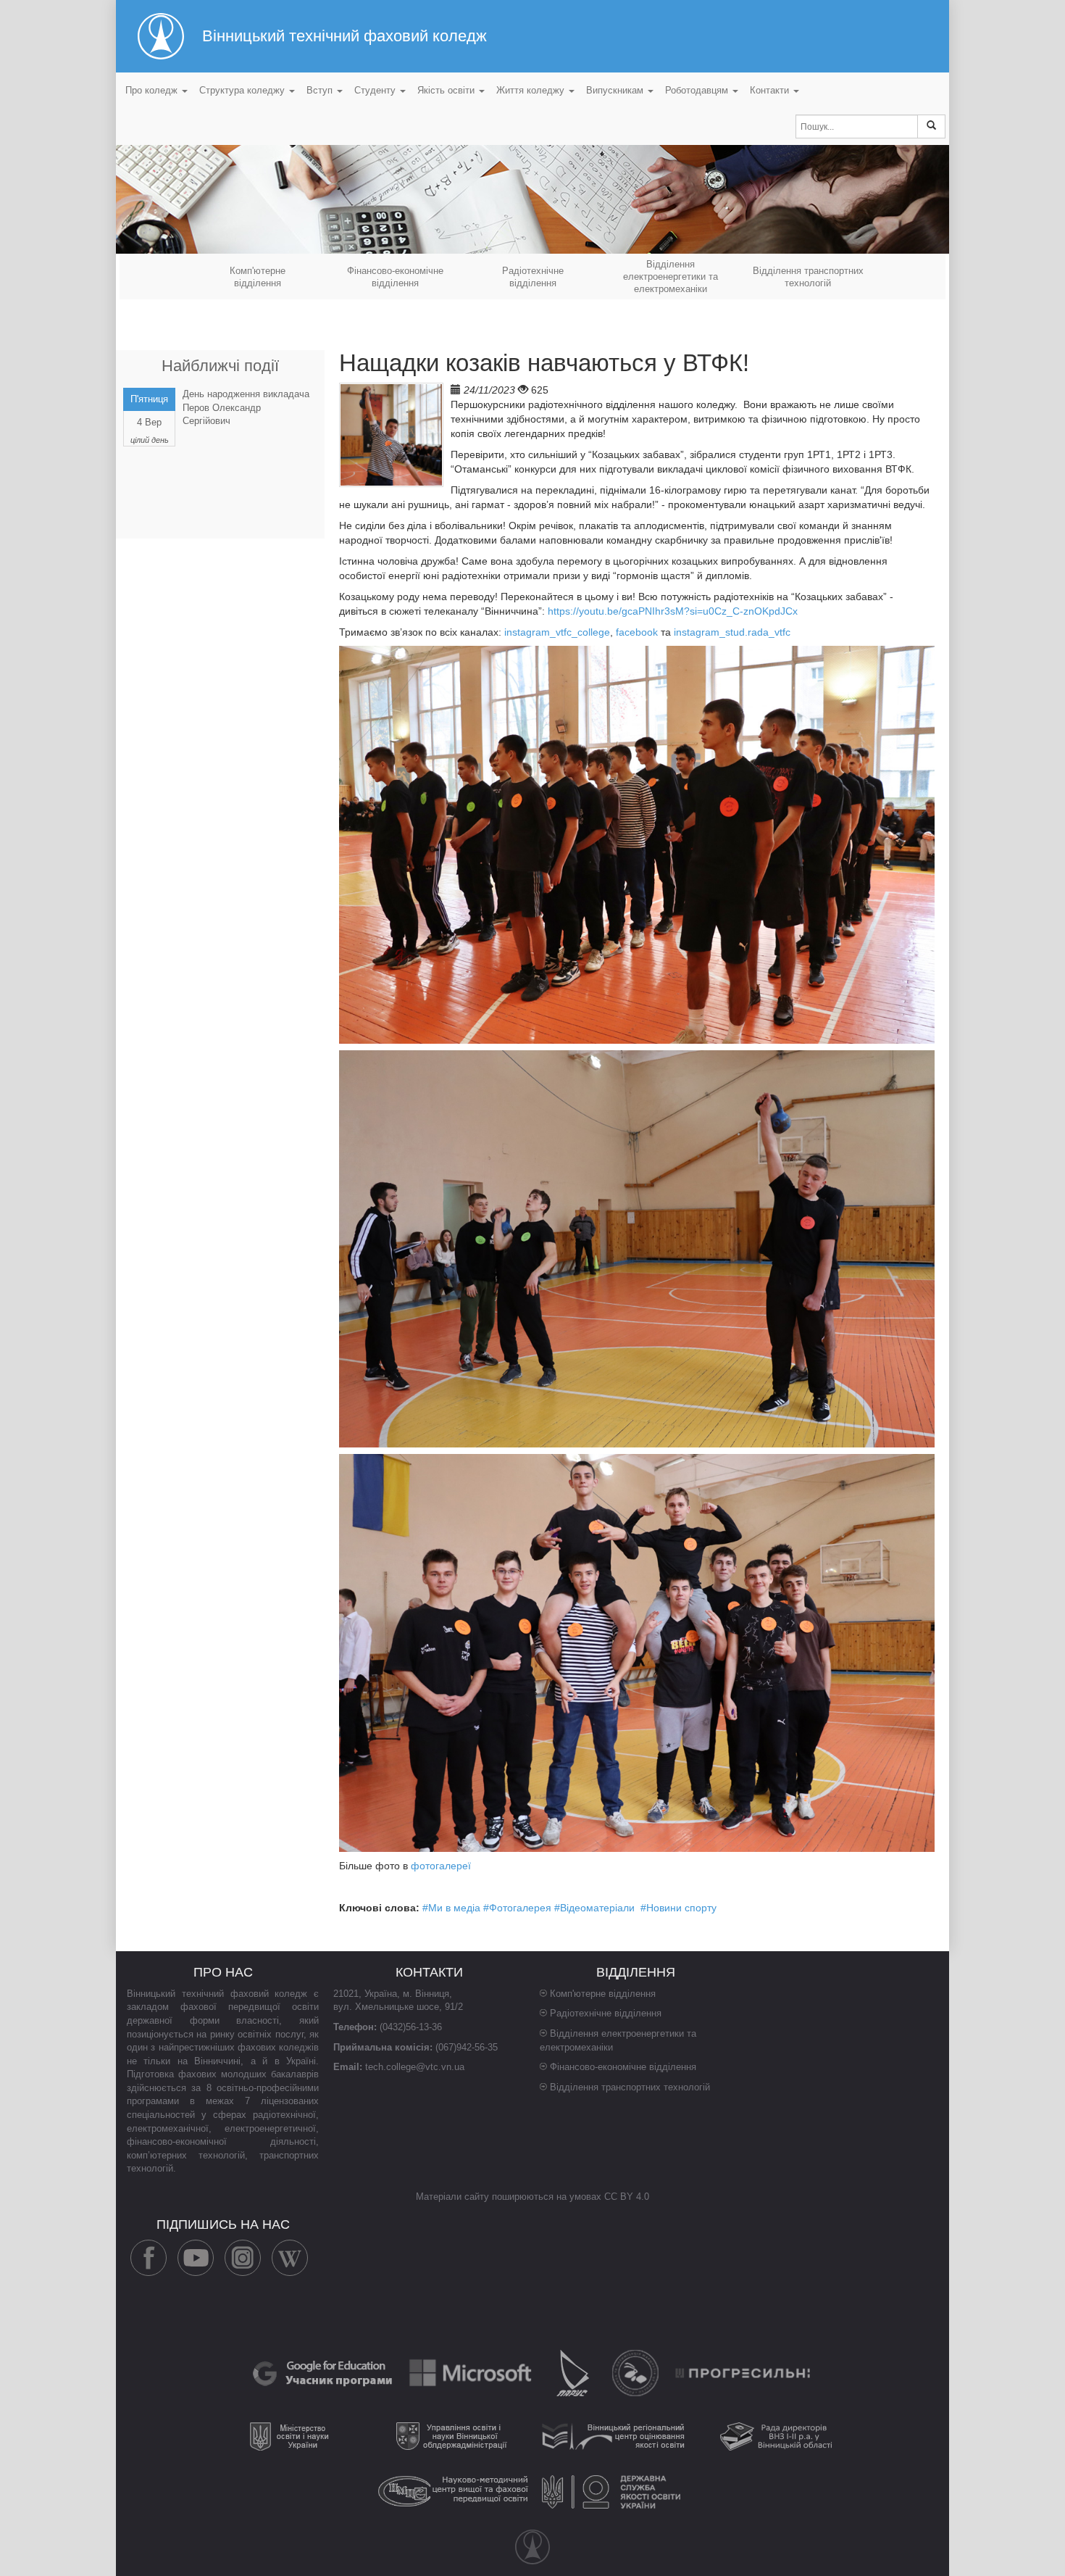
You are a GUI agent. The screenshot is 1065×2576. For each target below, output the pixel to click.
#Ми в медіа (451, 1908)
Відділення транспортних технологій (630, 2087)
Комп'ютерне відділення (603, 1994)
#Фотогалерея (517, 1908)
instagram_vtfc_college (557, 632)
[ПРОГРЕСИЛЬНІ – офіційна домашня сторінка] (743, 2373)
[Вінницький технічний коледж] (532, 2547)
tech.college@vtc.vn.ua (415, 2067)
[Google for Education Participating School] (324, 2373)
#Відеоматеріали (594, 1908)
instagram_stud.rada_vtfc (732, 632)
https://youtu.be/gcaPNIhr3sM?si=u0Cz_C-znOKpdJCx (673, 611)
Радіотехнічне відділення (606, 2013)
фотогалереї (441, 1866)
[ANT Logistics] (637, 2373)
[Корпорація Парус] (574, 2373)
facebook (637, 632)
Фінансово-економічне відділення (623, 2067)
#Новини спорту (678, 1908)
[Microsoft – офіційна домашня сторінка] (472, 2373)
